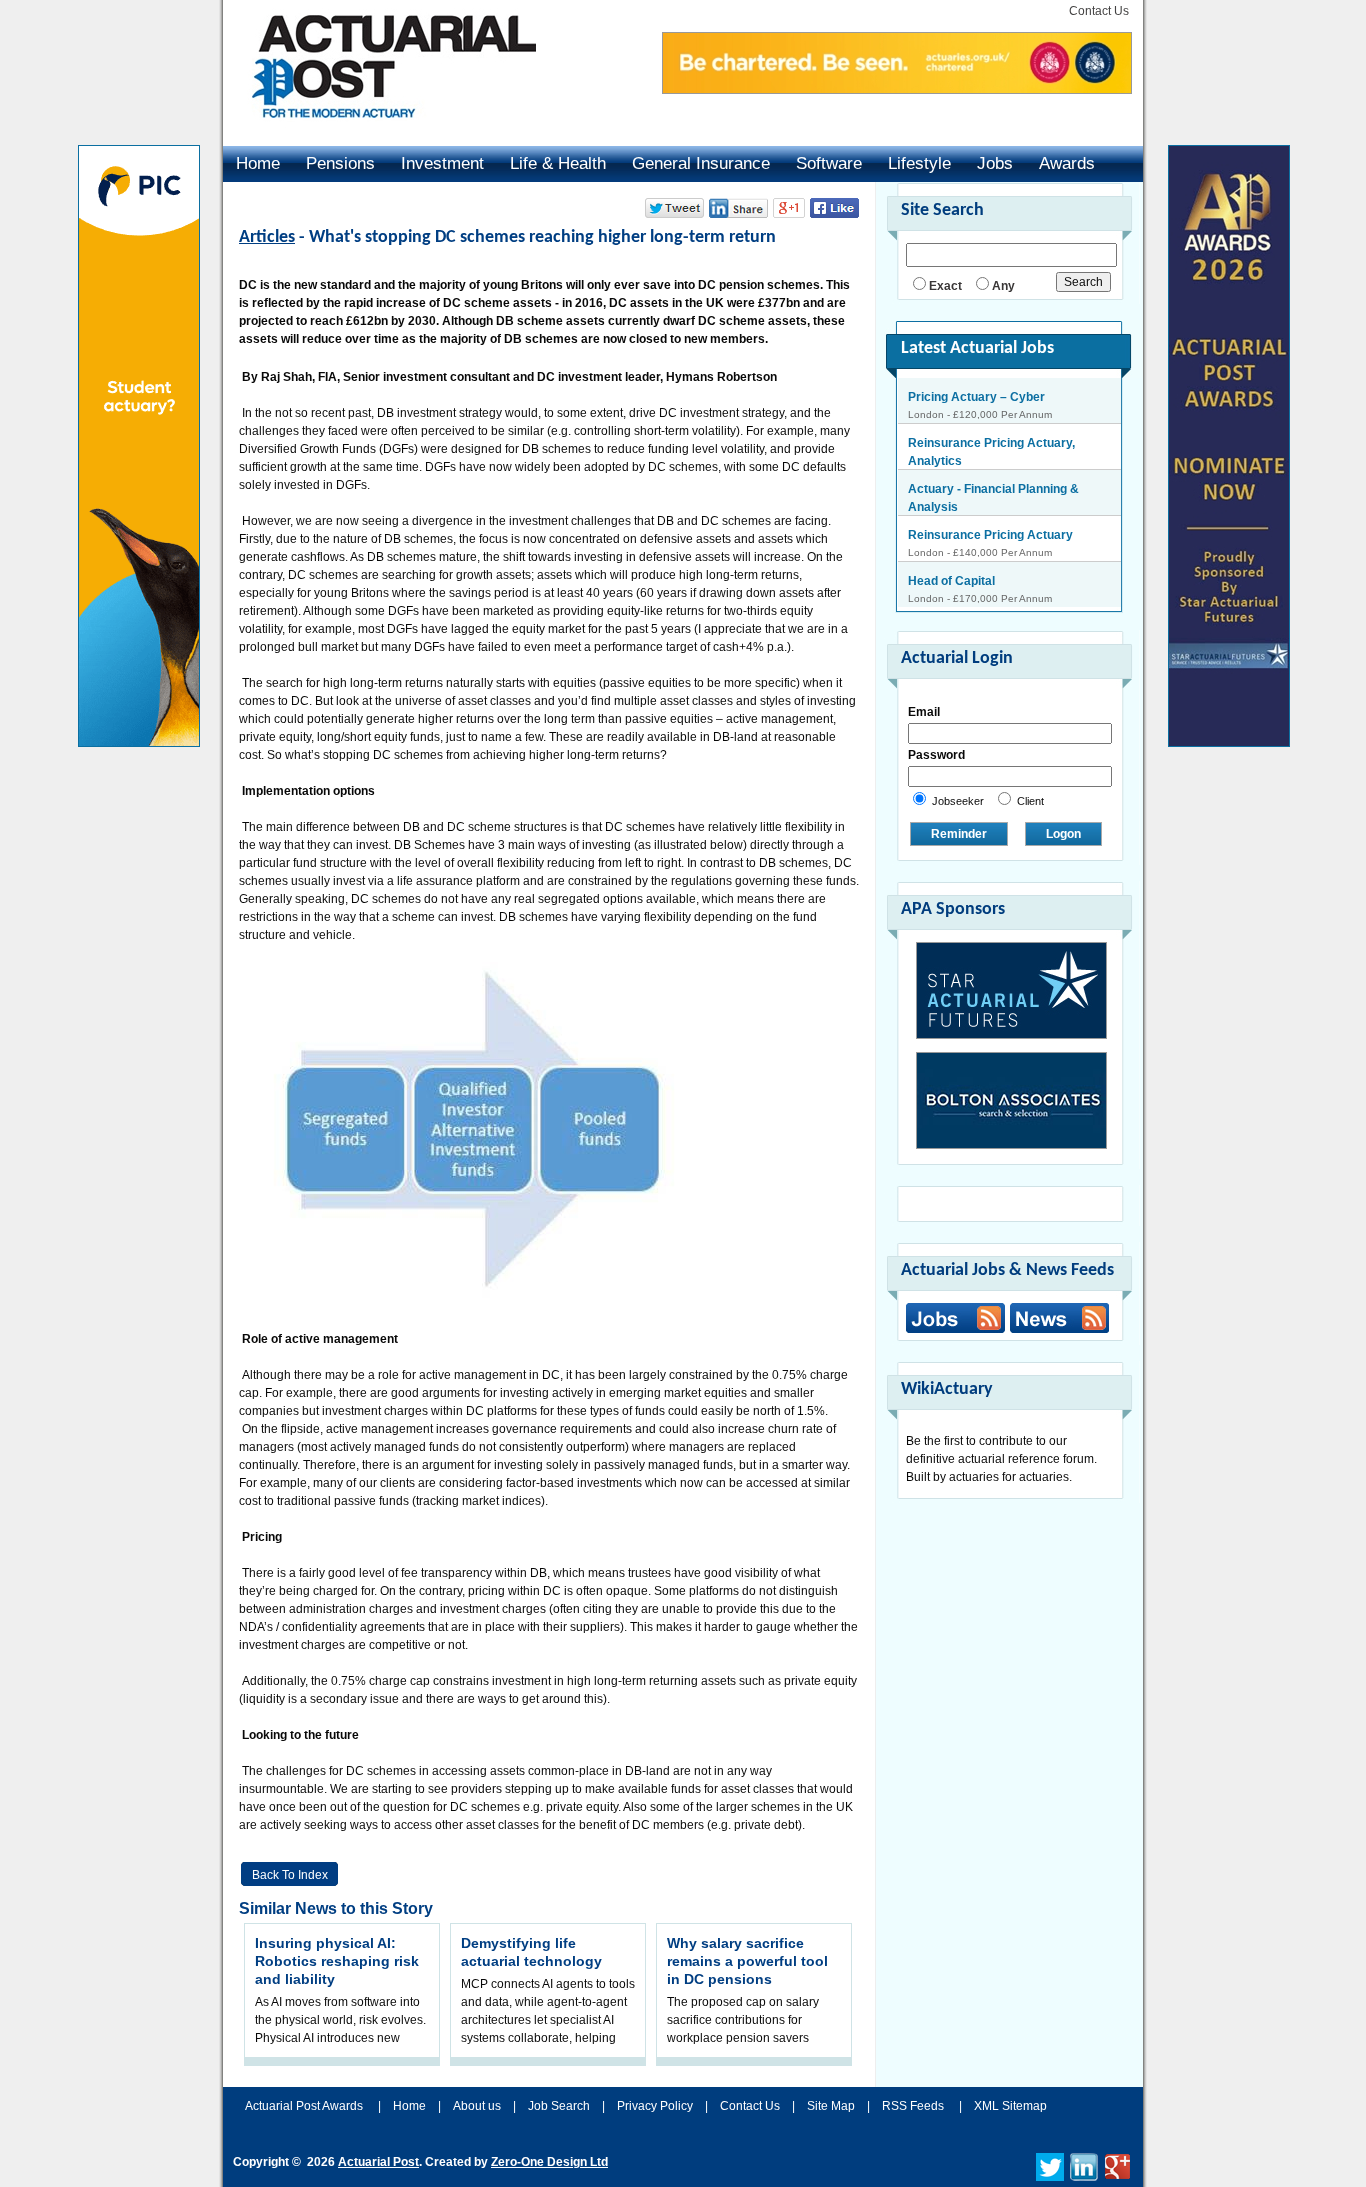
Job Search (559, 2106)
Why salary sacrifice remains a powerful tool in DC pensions (747, 1961)
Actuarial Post (378, 2162)
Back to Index (290, 1875)
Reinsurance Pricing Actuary (990, 512)
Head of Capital (951, 558)
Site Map (831, 2106)
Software (829, 163)
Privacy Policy (655, 2106)
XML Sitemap (1010, 2106)
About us (477, 2106)
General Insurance (701, 163)
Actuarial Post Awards (305, 2106)
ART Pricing (942, 604)
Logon (1063, 834)
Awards (1067, 163)
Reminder (959, 834)
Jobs (995, 163)
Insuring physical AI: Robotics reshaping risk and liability (337, 1961)
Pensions (340, 163)
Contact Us (1099, 11)
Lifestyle (919, 163)
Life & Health (558, 163)
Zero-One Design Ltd (549, 2162)
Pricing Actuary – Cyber (976, 397)
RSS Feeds (913, 2106)
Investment (442, 163)
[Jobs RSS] (955, 1318)
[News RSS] (1057, 1320)
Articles (267, 237)
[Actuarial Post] (380, 130)
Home (258, 163)
